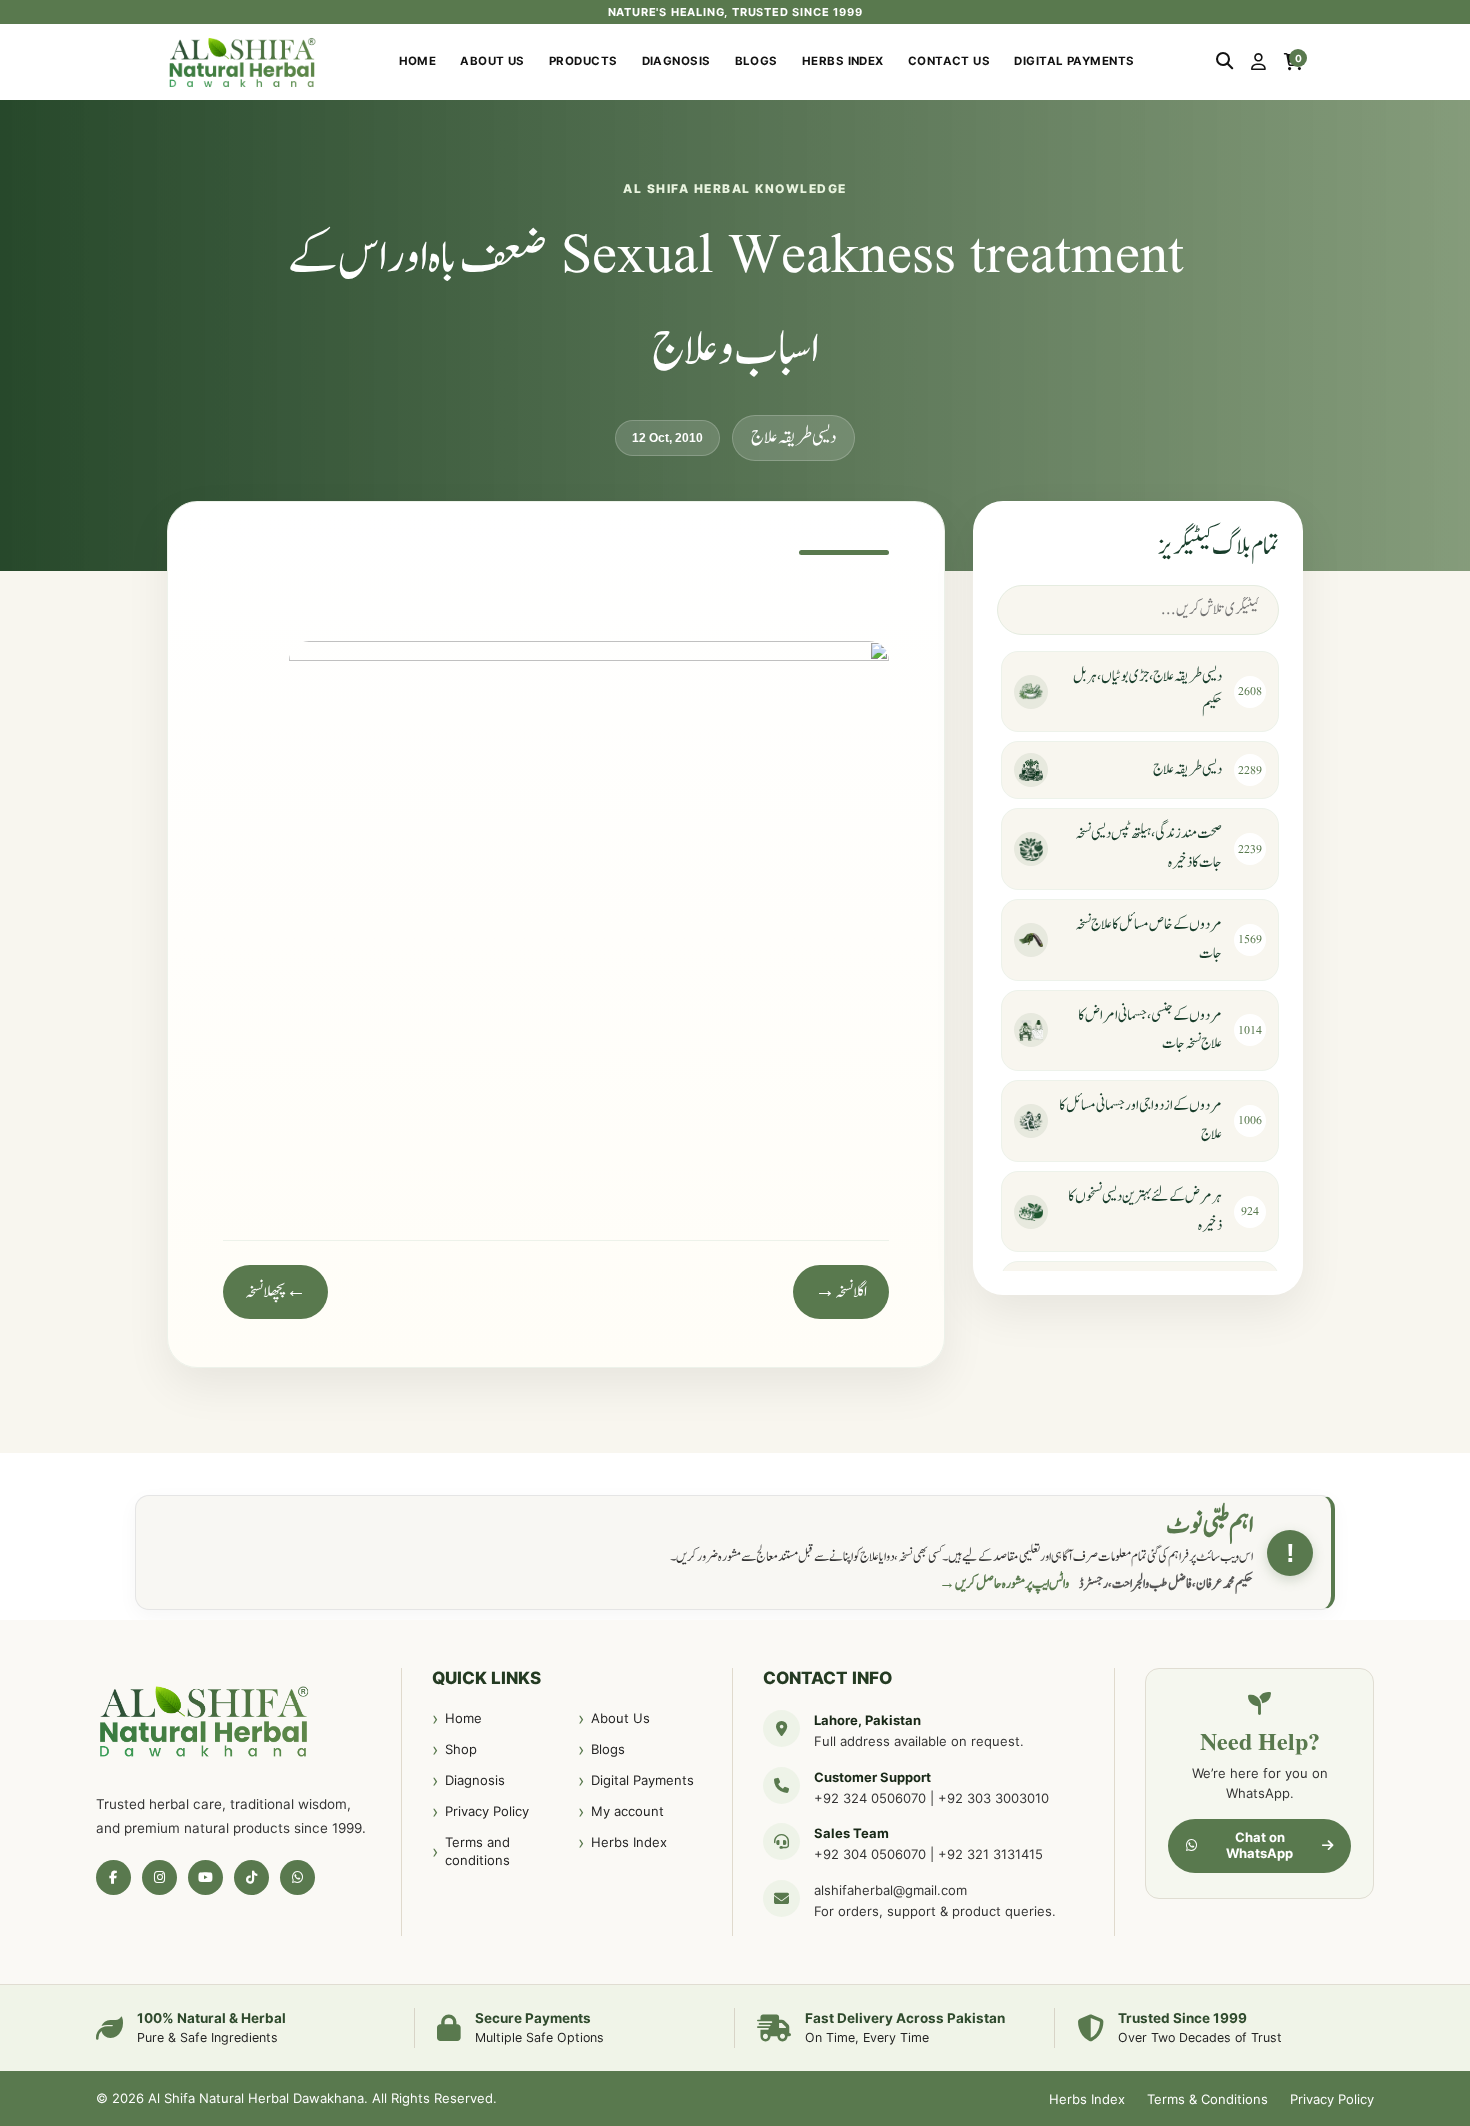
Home (418, 61)
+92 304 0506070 (870, 1854)
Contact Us (949, 61)
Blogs (756, 61)
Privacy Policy (487, 1811)
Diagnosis (676, 61)
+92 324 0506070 (870, 1798)
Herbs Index (843, 61)
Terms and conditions (477, 1851)
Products (583, 61)
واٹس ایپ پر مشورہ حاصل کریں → (1004, 1584)
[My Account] (1258, 62)
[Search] (1224, 62)
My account (627, 1811)
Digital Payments (1074, 61)
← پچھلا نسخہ (275, 1292)
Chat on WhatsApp (1259, 1845)
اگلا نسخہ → (841, 1292)
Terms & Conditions (1207, 2099)
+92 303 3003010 (993, 1798)
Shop (461, 1749)
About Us (492, 61)
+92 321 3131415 (990, 1854)
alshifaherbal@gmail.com (890, 1890)
